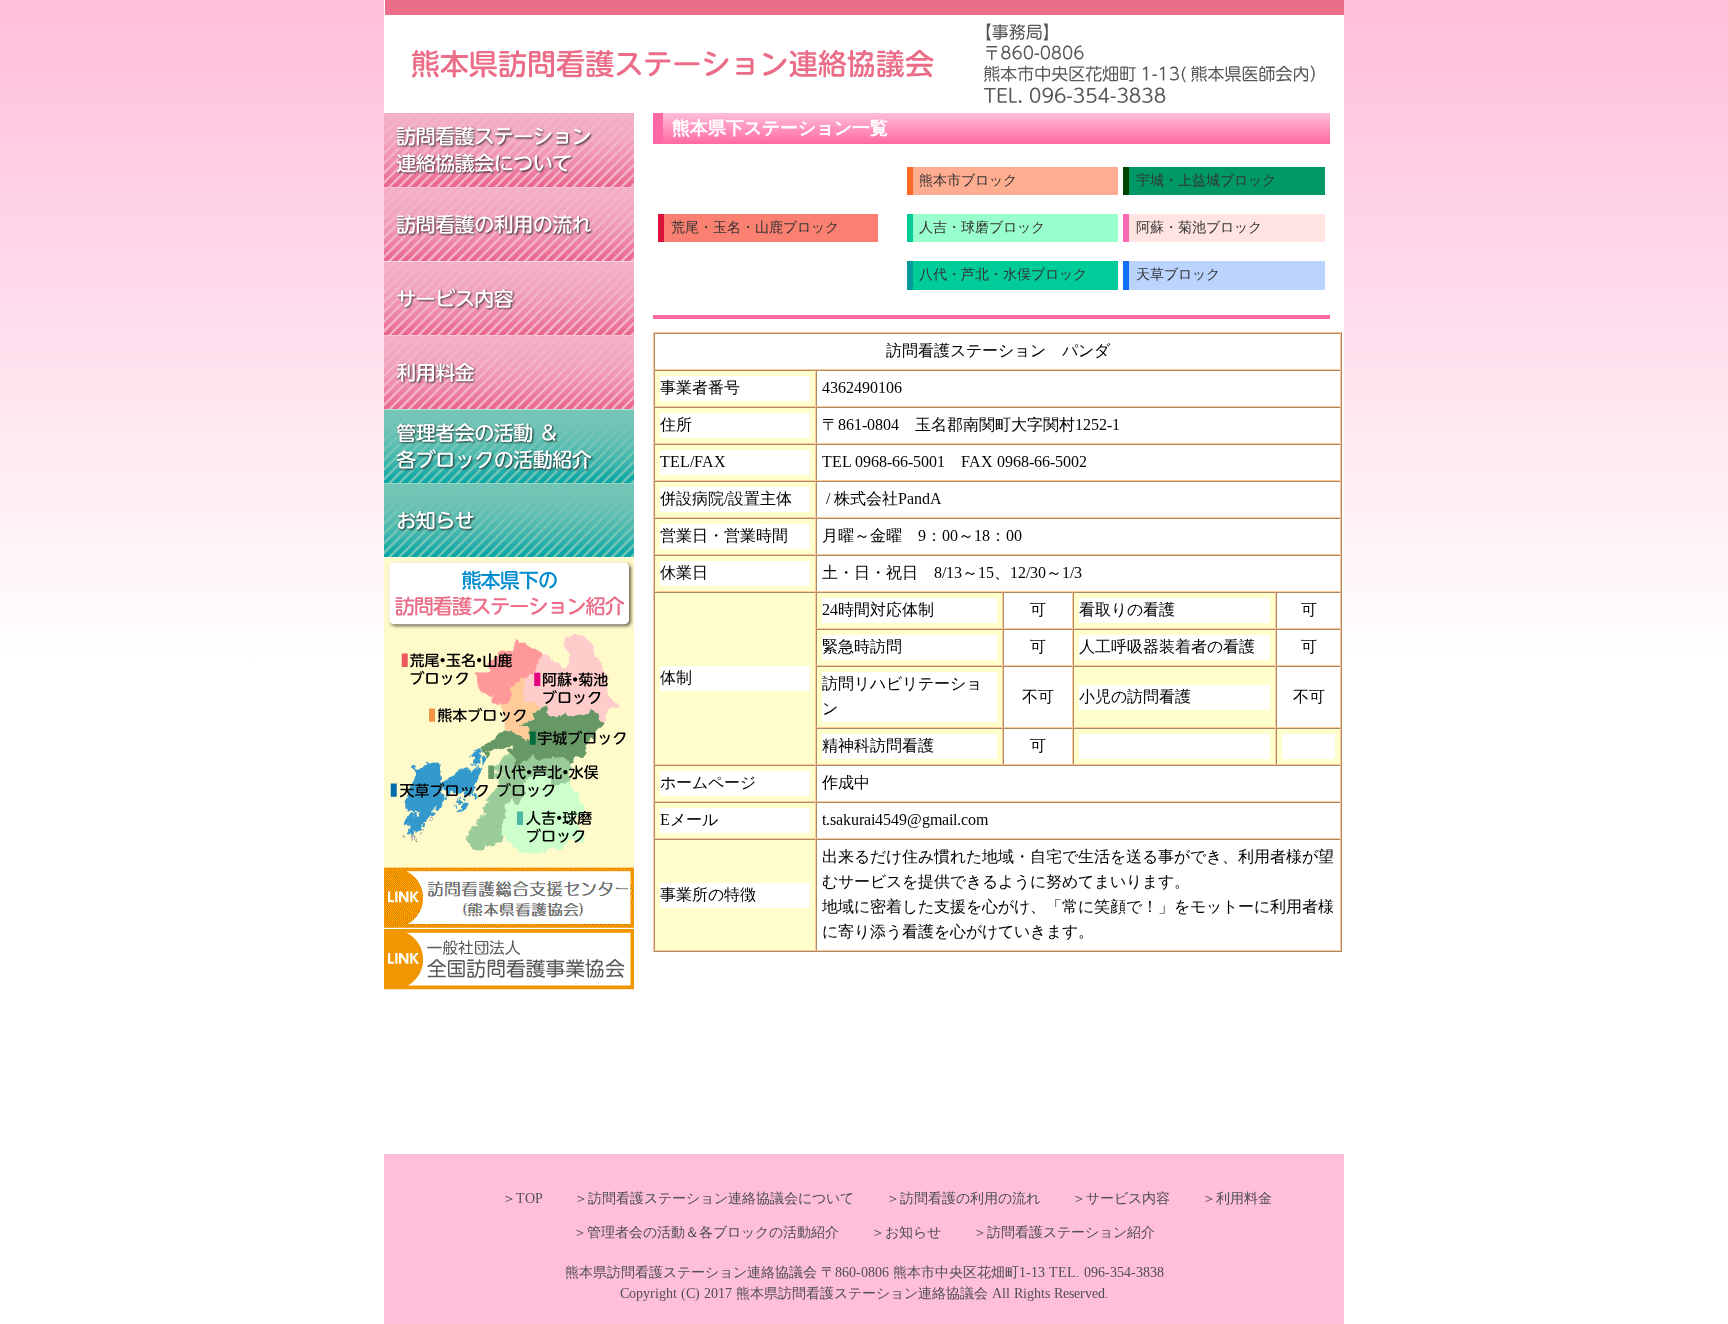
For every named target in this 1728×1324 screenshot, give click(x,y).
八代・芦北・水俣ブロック (1003, 274)
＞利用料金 (1223, 1198)
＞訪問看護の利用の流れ (949, 1198)
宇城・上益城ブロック (1206, 180)
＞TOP (522, 1198)
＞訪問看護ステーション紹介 (1050, 1232)
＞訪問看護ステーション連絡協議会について (700, 1198)
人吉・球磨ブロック (982, 227)
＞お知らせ (892, 1232)
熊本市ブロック (968, 180)
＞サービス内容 (1107, 1198)
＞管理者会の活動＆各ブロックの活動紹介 (706, 1232)
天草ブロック (1178, 274)
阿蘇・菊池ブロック (1199, 227)
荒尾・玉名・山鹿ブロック (755, 227)
